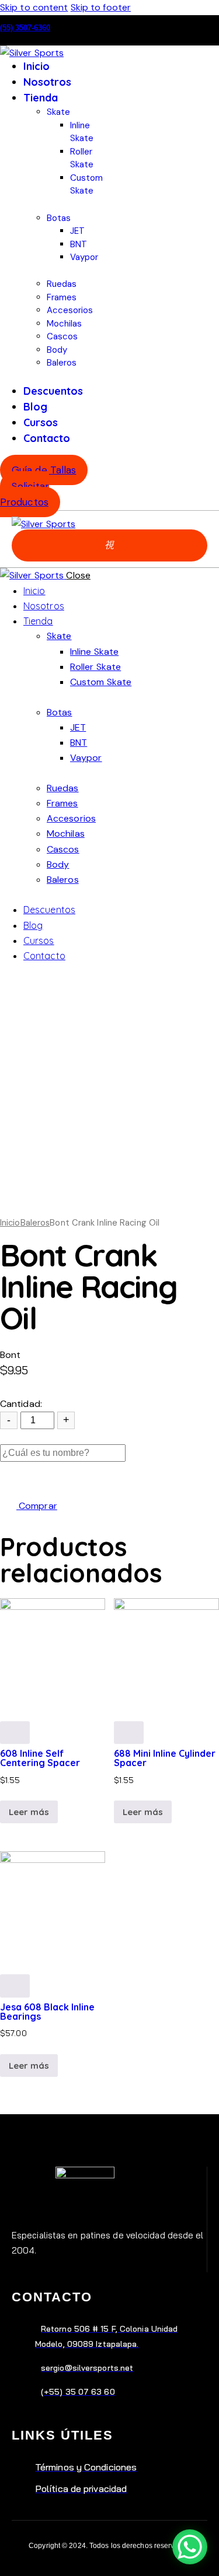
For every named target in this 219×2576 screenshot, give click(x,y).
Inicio (10, 1223)
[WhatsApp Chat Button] (190, 2547)
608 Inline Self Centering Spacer (40, 1758)
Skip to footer (101, 7)
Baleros (35, 1223)
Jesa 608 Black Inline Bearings (47, 2012)
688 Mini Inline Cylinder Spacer (165, 1758)
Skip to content (34, 7)
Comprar (37, 1506)
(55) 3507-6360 (25, 28)
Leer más (29, 1812)
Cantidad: (21, 1404)
